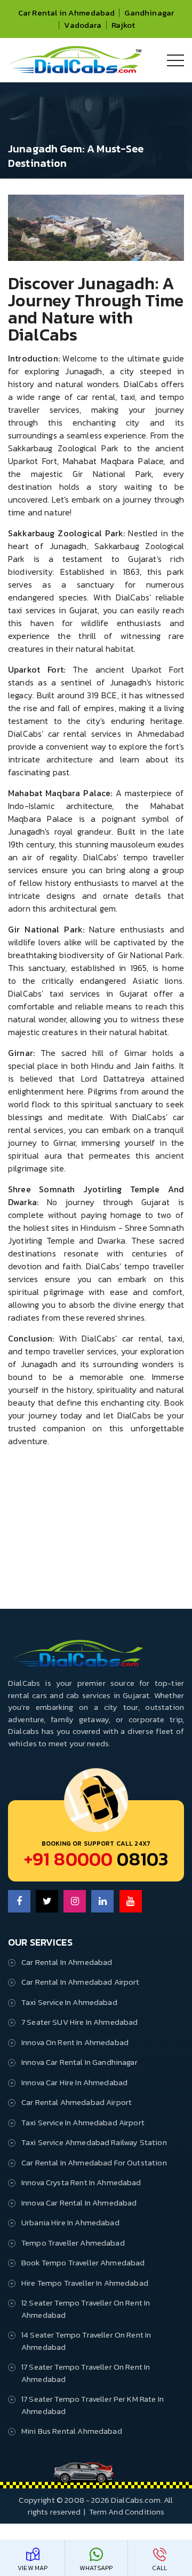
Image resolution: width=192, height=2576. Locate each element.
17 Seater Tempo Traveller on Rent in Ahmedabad (86, 2373)
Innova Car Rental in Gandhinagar (79, 2062)
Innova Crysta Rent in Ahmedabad (81, 2182)
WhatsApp (96, 2568)
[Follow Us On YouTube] (131, 1901)
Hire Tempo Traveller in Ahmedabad (85, 2283)
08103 (96, 1859)
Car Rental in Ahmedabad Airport (81, 1982)
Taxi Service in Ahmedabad (69, 2002)
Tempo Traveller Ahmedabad (73, 2243)
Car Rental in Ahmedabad (66, 13)
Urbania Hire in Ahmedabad (70, 2222)
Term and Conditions (127, 2512)
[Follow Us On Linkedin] (102, 1901)
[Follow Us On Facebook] (19, 1901)
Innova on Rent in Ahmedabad (75, 2042)
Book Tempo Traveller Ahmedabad (83, 2262)
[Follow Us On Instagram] (75, 1901)
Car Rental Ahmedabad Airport (77, 2102)
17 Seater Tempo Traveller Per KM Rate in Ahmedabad (93, 2405)
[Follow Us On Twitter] (47, 1901)
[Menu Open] (175, 60)
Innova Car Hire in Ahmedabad (74, 2082)
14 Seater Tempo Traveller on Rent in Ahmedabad (86, 2341)
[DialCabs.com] (75, 70)
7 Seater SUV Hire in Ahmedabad (80, 2022)
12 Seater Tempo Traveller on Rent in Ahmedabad (86, 2309)
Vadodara (83, 25)
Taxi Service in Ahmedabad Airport (83, 2122)
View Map (33, 2568)
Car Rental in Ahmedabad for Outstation (94, 2162)
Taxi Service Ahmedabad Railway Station (94, 2142)
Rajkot (123, 25)
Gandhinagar (149, 13)
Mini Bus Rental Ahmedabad (72, 2431)
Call (160, 2568)
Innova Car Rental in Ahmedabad (79, 2203)
